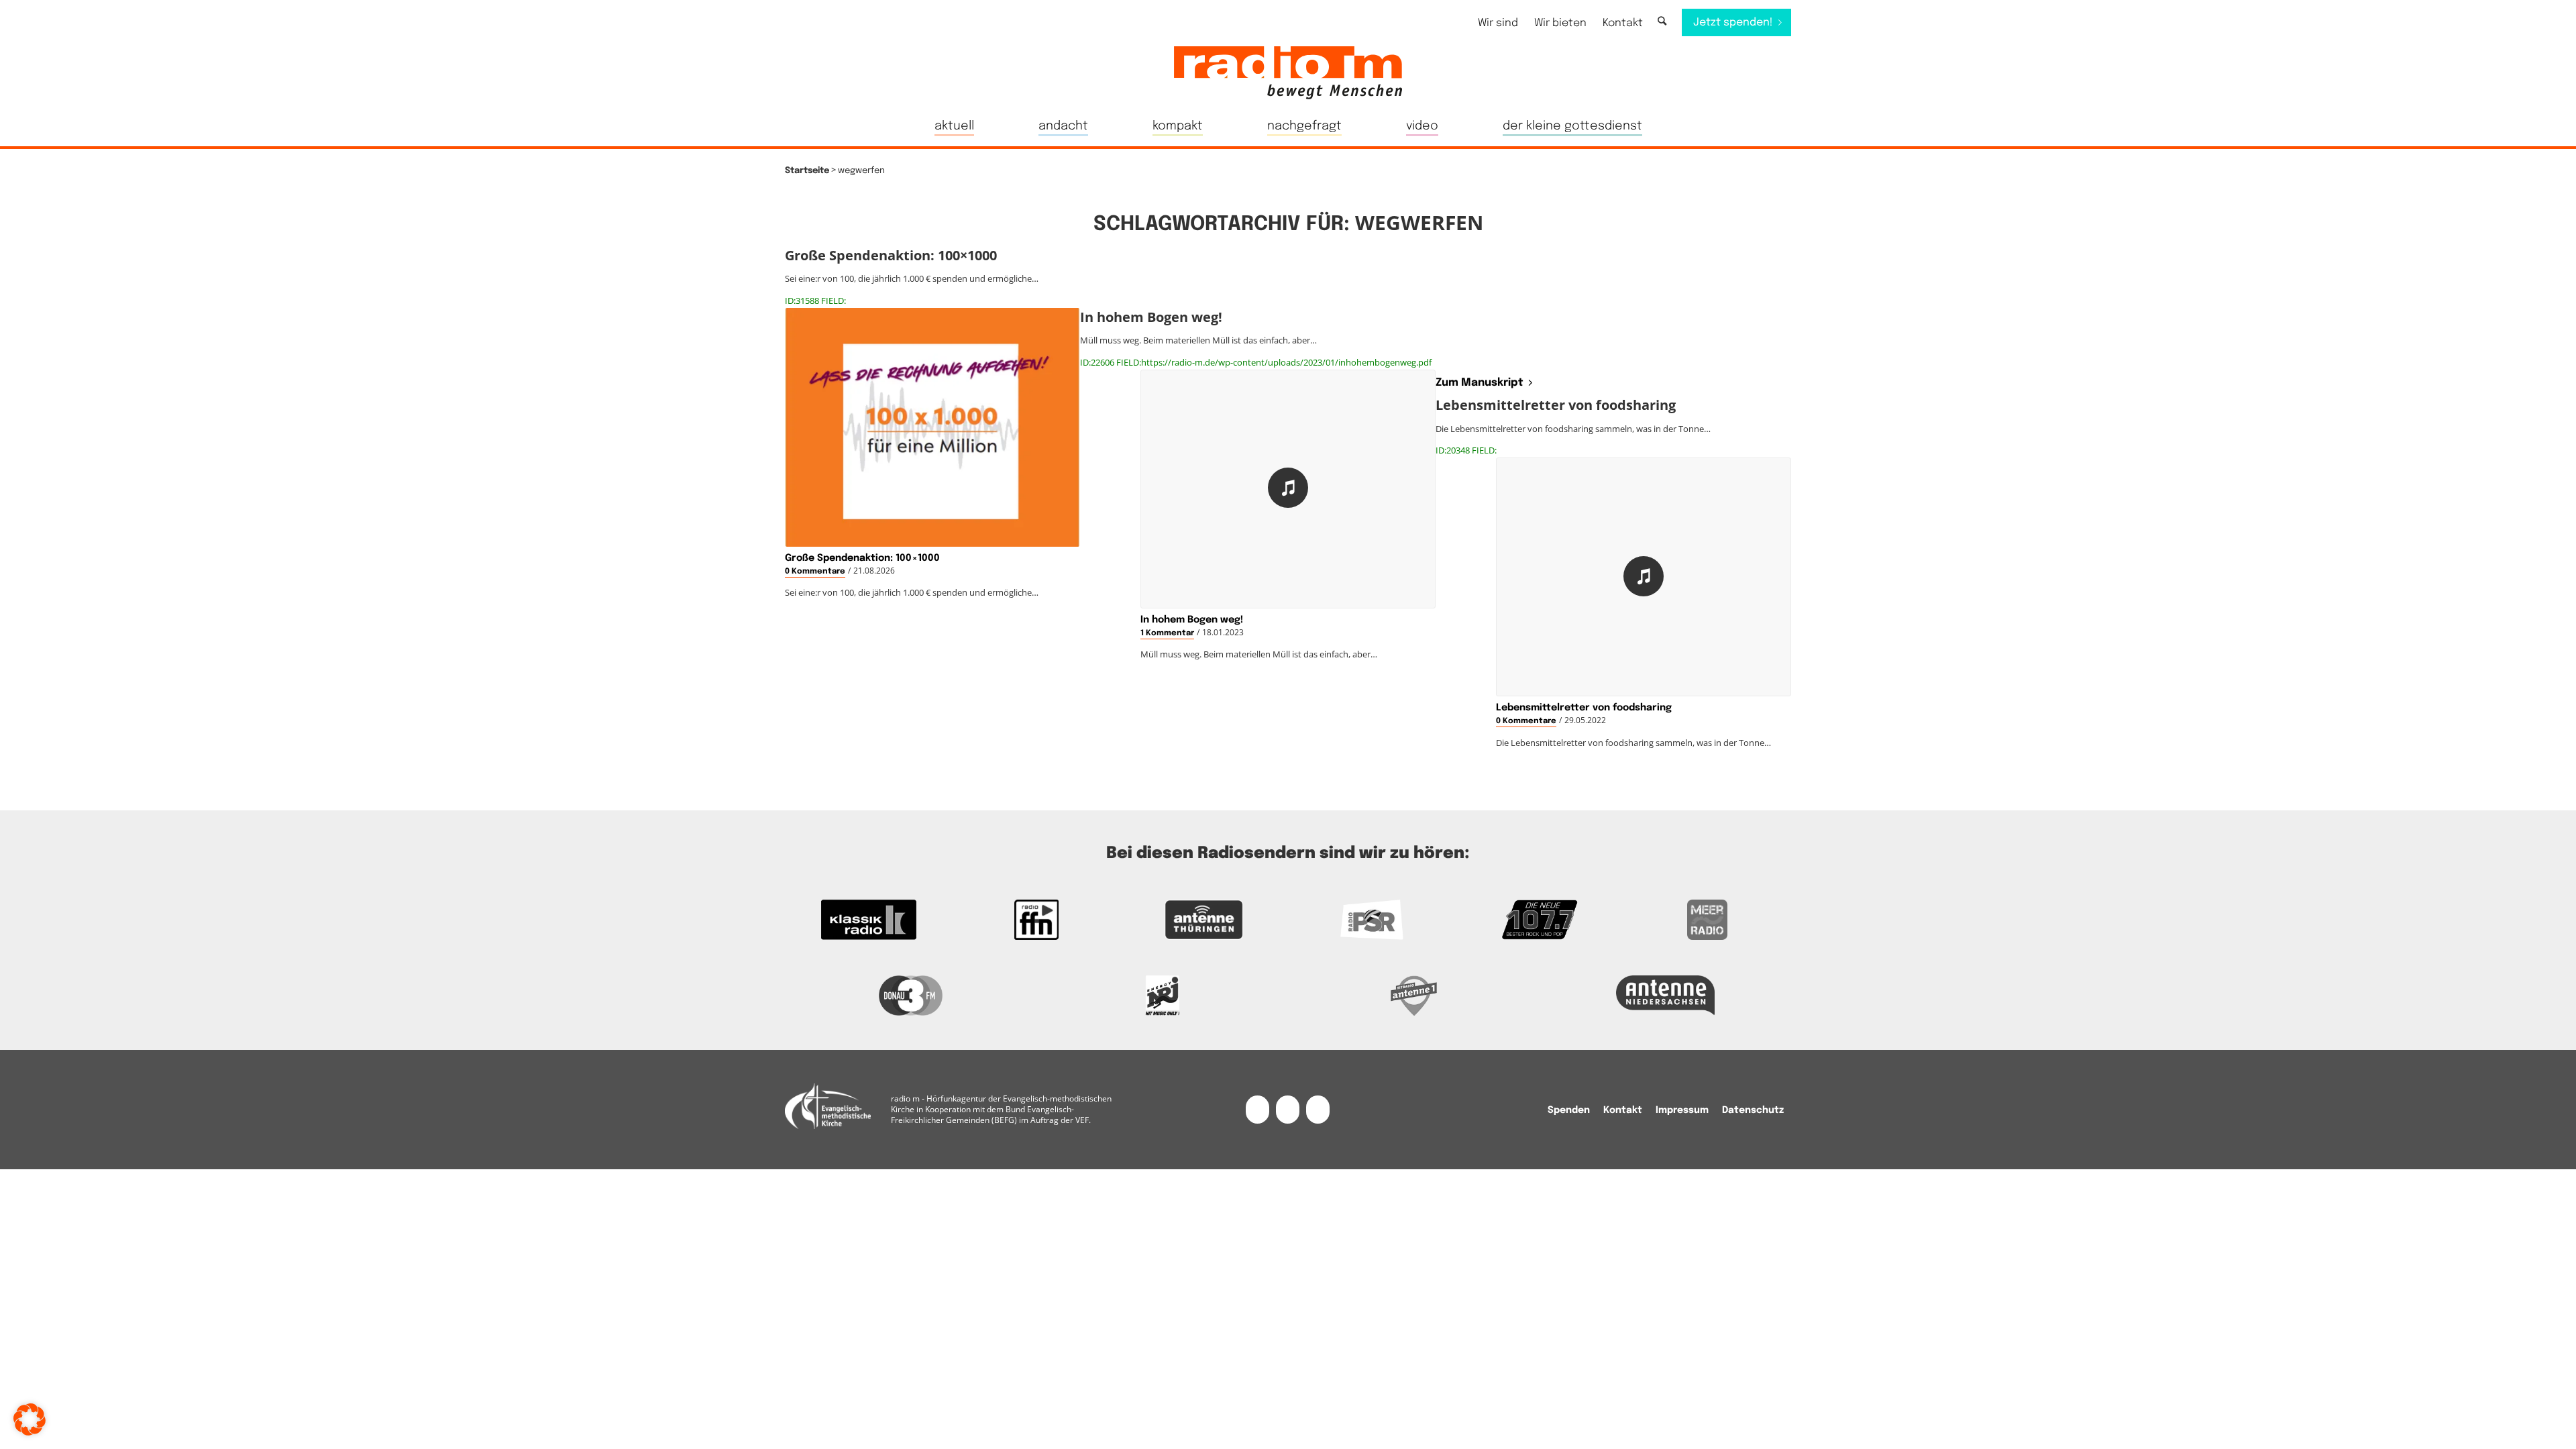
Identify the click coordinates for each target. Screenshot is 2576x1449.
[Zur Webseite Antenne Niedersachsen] (1665, 996)
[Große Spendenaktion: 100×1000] (932, 427)
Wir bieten (1560, 23)
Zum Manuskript (1480, 383)
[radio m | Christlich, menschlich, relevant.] (1288, 72)
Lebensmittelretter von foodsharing (1584, 708)
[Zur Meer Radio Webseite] (1707, 920)
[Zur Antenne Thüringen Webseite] (1204, 920)
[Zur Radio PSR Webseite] (1372, 920)
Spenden (1569, 1110)
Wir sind (1498, 23)
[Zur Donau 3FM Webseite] (911, 996)
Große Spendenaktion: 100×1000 (862, 558)
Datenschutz (1753, 1110)
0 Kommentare (815, 572)
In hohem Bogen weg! (1192, 620)
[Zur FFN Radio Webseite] (1036, 920)
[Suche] (1662, 22)
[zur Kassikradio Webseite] (869, 920)
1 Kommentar (1167, 633)
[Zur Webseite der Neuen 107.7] (1540, 920)
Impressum (1682, 1110)
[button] (30, 1419)
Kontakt (1623, 23)
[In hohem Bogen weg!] (1288, 489)
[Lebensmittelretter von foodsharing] (1644, 577)
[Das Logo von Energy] (1162, 996)
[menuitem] (1498, 23)
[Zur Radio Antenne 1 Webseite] (1414, 996)
